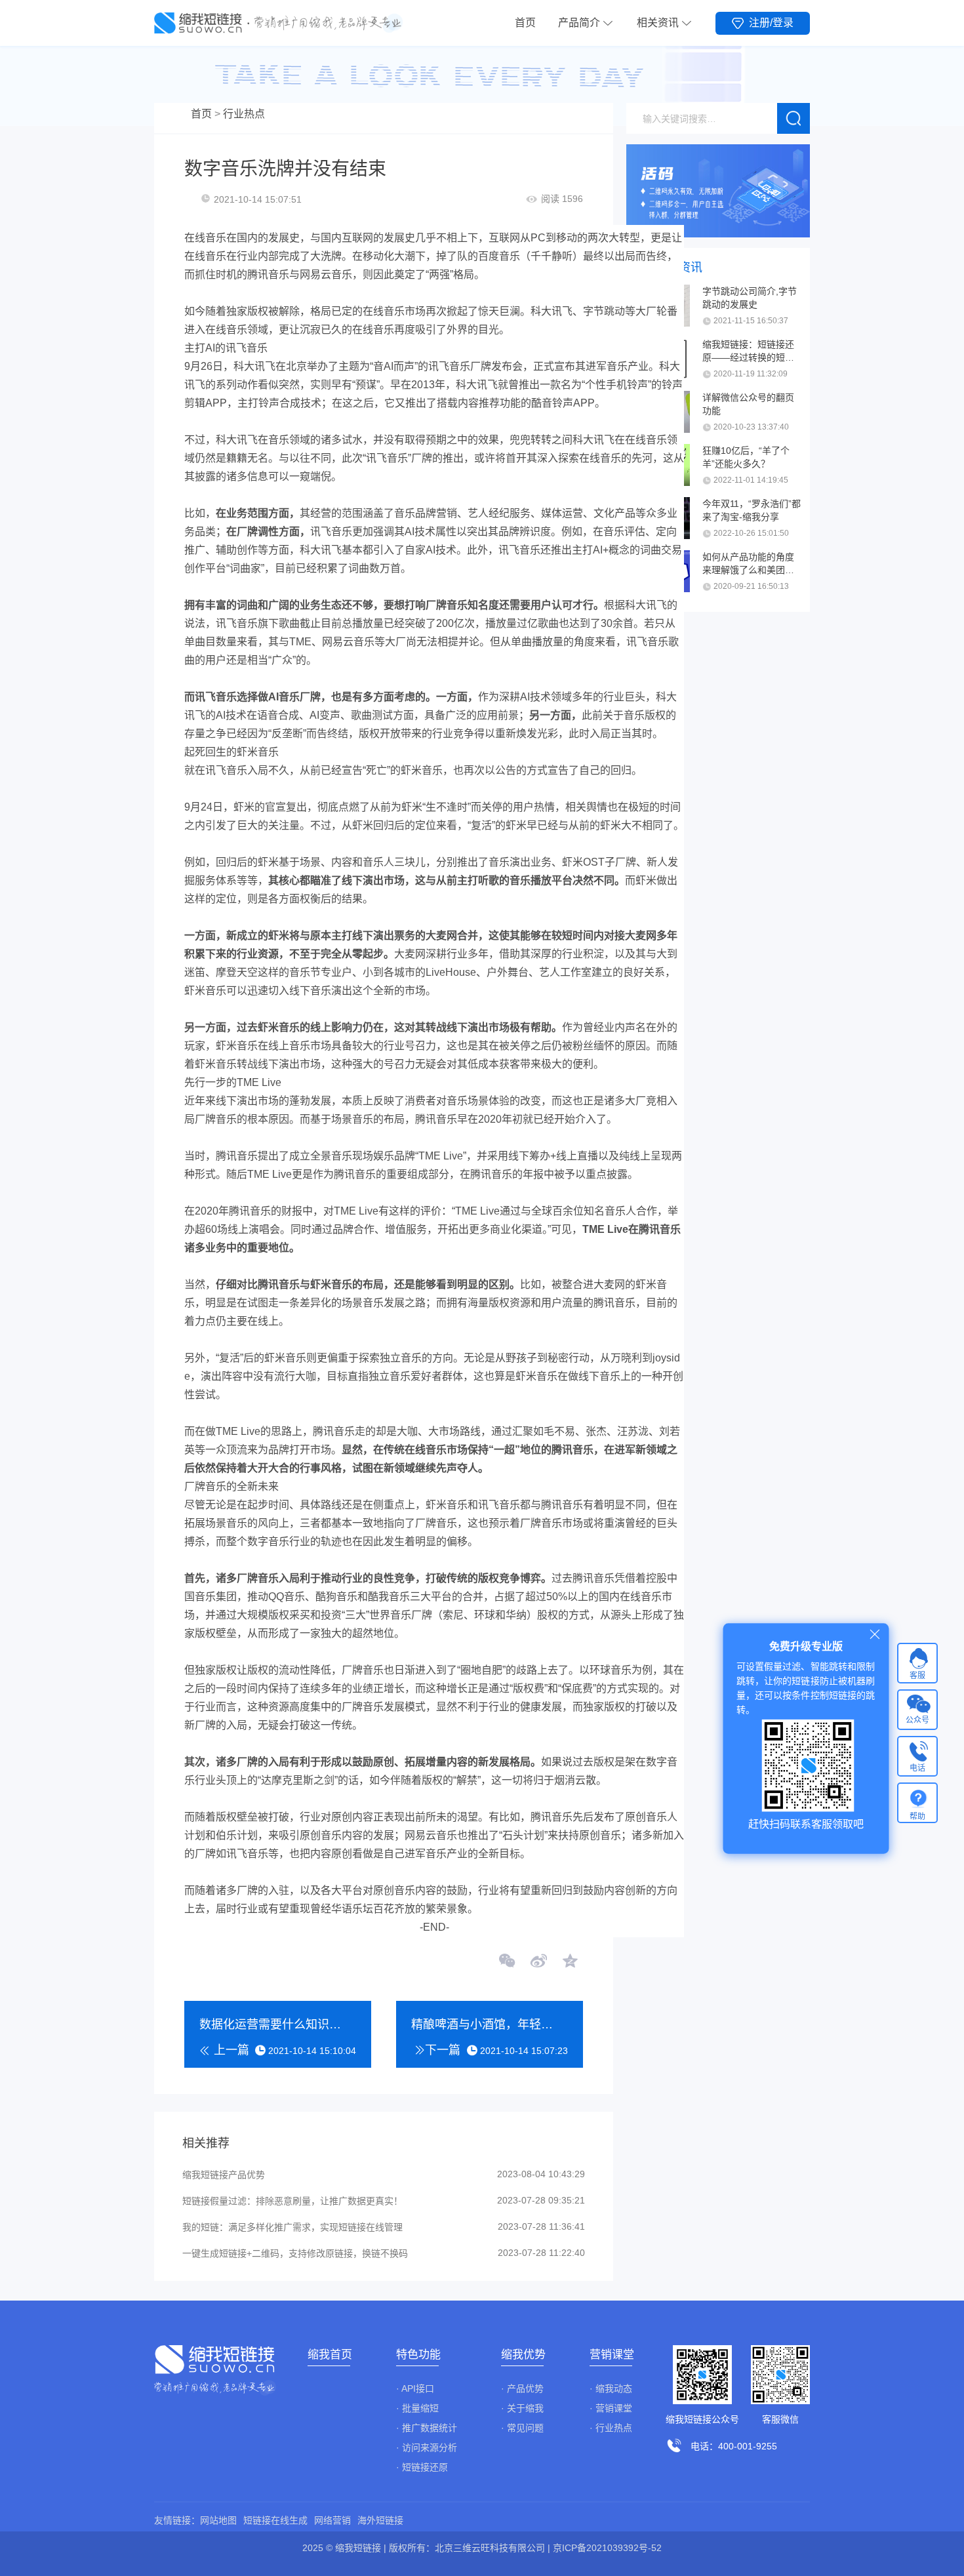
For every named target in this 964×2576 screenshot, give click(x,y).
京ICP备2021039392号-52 (607, 2548)
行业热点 (244, 114)
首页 (525, 23)
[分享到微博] (538, 1962)
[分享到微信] (508, 1962)
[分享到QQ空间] (569, 1962)
